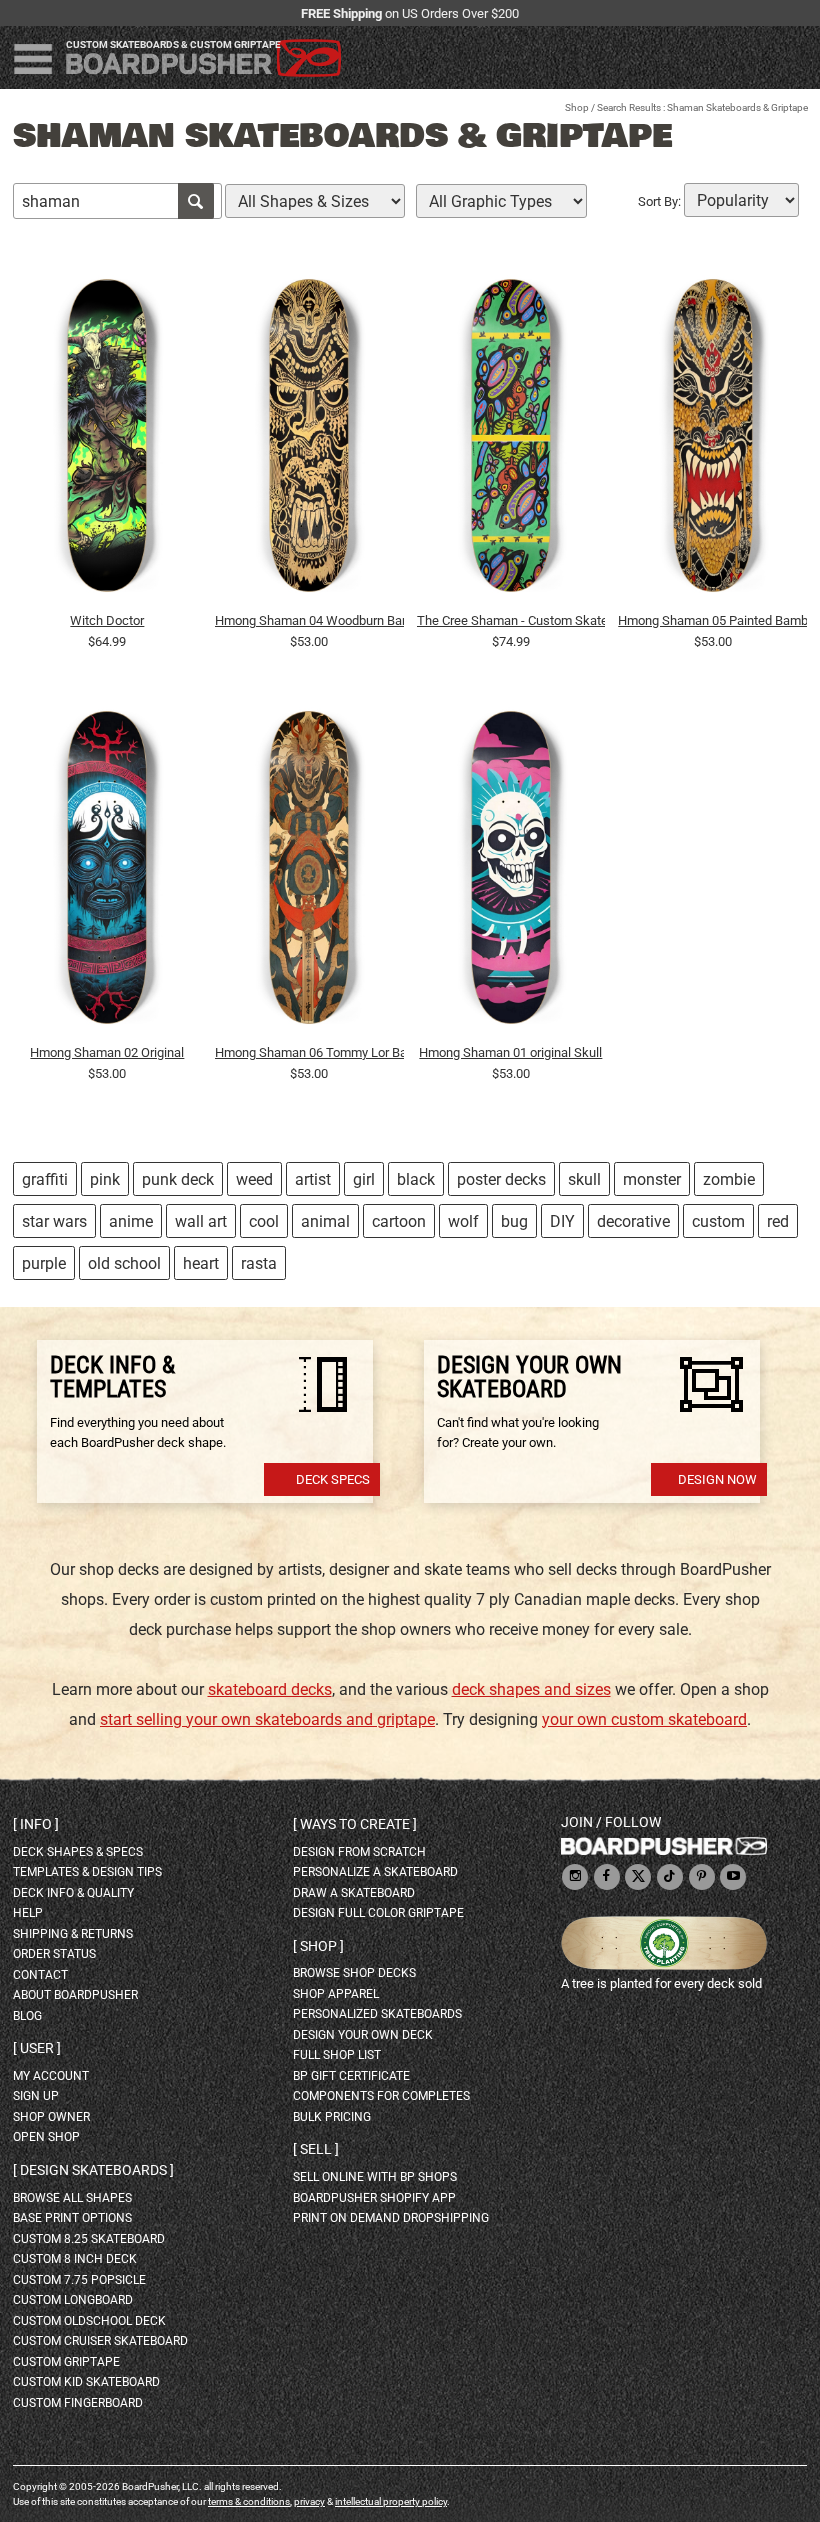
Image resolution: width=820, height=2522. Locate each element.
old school (124, 1263)
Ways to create (355, 1824)
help (28, 1913)
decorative (633, 1221)
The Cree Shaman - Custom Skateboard (511, 620)
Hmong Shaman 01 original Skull (510, 1052)
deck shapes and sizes (531, 1689)
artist (313, 1179)
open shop (46, 2137)
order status (54, 1954)
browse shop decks (354, 1973)
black (416, 1179)
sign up (36, 2096)
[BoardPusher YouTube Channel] (733, 1877)
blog (27, 2016)
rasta (259, 1263)
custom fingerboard (78, 2403)
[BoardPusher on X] (638, 1877)
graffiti (45, 1179)
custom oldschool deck (89, 2321)
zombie (729, 1179)
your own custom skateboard (644, 1719)
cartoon (399, 1221)
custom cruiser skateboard (100, 2341)
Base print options (72, 2218)
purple (44, 1263)
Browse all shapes (72, 2198)
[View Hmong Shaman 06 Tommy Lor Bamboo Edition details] (309, 873)
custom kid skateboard (86, 2382)
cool (264, 1221)
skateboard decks (270, 1689)
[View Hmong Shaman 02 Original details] (107, 873)
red (778, 1221)
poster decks (501, 1179)
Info (36, 1824)
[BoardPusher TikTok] (670, 1877)
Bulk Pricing (332, 2117)
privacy (309, 2501)
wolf (463, 1221)
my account (51, 2076)
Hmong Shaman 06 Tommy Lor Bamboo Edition (309, 1052)
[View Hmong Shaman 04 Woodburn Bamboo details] (309, 440)
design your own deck (363, 2035)
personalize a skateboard (375, 1872)
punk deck (178, 1179)
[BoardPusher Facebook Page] (607, 1877)
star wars (54, 1221)
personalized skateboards (377, 2014)
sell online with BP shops (375, 2177)
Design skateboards (93, 2170)
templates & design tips (87, 1872)
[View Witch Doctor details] (107, 440)
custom (718, 1221)
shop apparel (336, 1994)
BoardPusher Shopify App (374, 2198)
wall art (201, 1221)
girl (364, 1179)
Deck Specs (333, 1479)
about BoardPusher (75, 1995)
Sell (316, 2149)
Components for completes (381, 2096)
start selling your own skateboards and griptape (267, 1719)
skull (584, 1179)
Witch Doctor (107, 620)
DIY (562, 1221)
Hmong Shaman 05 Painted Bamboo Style (712, 620)
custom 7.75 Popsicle (79, 2280)
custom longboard (73, 2300)
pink (105, 1179)
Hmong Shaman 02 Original (107, 1052)
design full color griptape (378, 1913)
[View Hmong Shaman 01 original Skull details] (511, 873)
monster (652, 1179)
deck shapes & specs (78, 1852)
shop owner (51, 2117)
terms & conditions (249, 2501)
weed (254, 1179)
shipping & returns (73, 1934)
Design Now (717, 1479)
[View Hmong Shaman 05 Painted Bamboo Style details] (712, 440)
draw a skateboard (354, 1893)
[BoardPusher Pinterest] (702, 1877)
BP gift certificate (351, 2076)
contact (40, 1975)
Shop (577, 107)
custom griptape (66, 2362)
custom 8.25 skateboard (89, 2239)
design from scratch (359, 1852)
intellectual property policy (391, 2501)
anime (131, 1221)
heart (201, 1263)
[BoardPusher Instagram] (575, 1877)
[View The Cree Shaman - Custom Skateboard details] (511, 440)
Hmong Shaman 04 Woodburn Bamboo (309, 620)
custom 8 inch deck (75, 2259)
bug (514, 1221)
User (37, 2048)
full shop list (337, 2055)
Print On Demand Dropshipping (391, 2218)
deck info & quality (73, 1893)
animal (325, 1221)
